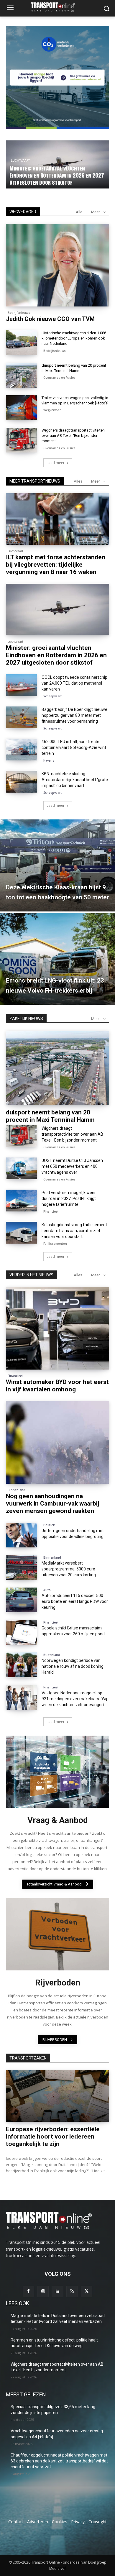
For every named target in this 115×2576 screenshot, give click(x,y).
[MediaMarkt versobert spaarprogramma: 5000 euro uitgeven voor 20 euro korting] (21, 1567)
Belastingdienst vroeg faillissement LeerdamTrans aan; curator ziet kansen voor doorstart (74, 1231)
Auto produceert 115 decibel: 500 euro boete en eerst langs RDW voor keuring (75, 1601)
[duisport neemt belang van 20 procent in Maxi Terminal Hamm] (21, 375)
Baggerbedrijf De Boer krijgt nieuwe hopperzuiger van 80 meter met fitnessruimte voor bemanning (74, 715)
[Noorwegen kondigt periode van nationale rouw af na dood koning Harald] (21, 1665)
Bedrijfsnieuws (23, 161)
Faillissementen (55, 1244)
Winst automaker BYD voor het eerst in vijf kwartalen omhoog (57, 1386)
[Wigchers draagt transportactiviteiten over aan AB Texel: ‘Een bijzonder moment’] (21, 440)
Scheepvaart (52, 696)
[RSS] (72, 2291)
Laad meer (56, 463)
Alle (79, 212)
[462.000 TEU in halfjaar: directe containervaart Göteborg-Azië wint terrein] (21, 750)
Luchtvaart (15, 551)
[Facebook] (28, 2291)
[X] (87, 2291)
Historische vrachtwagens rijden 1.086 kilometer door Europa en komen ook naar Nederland (56, 175)
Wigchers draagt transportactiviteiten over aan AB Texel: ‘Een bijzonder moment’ (73, 436)
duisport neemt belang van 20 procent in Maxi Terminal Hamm (50, 1116)
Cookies (60, 2522)
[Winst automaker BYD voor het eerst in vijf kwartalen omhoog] (57, 1328)
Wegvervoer (52, 410)
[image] (57, 1772)
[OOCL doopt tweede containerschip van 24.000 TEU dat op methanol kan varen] (21, 685)
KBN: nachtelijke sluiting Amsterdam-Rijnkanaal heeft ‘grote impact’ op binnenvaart (75, 780)
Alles (78, 481)
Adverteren (38, 2522)
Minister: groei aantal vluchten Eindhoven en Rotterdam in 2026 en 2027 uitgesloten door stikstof (56, 655)
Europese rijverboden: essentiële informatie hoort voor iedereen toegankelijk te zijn (53, 2136)
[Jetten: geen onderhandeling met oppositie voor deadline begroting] (21, 1535)
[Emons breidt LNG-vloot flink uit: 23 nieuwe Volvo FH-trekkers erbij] (57, 959)
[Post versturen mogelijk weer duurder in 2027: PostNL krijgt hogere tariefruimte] (21, 1201)
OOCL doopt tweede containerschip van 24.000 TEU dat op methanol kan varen (74, 683)
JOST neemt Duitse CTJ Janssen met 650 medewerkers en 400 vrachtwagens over (72, 1166)
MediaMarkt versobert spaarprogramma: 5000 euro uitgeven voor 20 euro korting (69, 1569)
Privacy (78, 2522)
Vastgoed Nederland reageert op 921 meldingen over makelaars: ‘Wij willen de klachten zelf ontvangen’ (74, 1699)
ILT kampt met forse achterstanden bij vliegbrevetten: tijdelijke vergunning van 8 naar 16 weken (56, 565)
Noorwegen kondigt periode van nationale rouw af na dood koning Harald (73, 1666)
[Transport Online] (57, 7)
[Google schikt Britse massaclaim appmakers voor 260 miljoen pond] (21, 1632)
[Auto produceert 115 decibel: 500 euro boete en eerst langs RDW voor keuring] (21, 1600)
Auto (47, 1590)
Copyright (98, 2522)
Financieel (51, 1211)
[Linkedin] (57, 2291)
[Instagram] (43, 2291)
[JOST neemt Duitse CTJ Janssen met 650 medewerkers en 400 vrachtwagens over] (21, 1168)
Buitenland (52, 1655)
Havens (49, 760)
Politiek (49, 1525)
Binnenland (17, 1490)
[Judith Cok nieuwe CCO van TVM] (57, 265)
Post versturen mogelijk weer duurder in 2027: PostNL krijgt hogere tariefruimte (69, 1198)
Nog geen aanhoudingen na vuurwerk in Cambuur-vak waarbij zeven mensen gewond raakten (53, 1503)
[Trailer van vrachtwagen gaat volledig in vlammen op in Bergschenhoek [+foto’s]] (21, 408)
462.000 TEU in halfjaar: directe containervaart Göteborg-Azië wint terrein (74, 747)
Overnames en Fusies (59, 378)
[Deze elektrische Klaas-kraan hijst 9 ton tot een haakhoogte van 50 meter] (57, 865)
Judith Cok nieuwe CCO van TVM (50, 319)
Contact (16, 2522)
